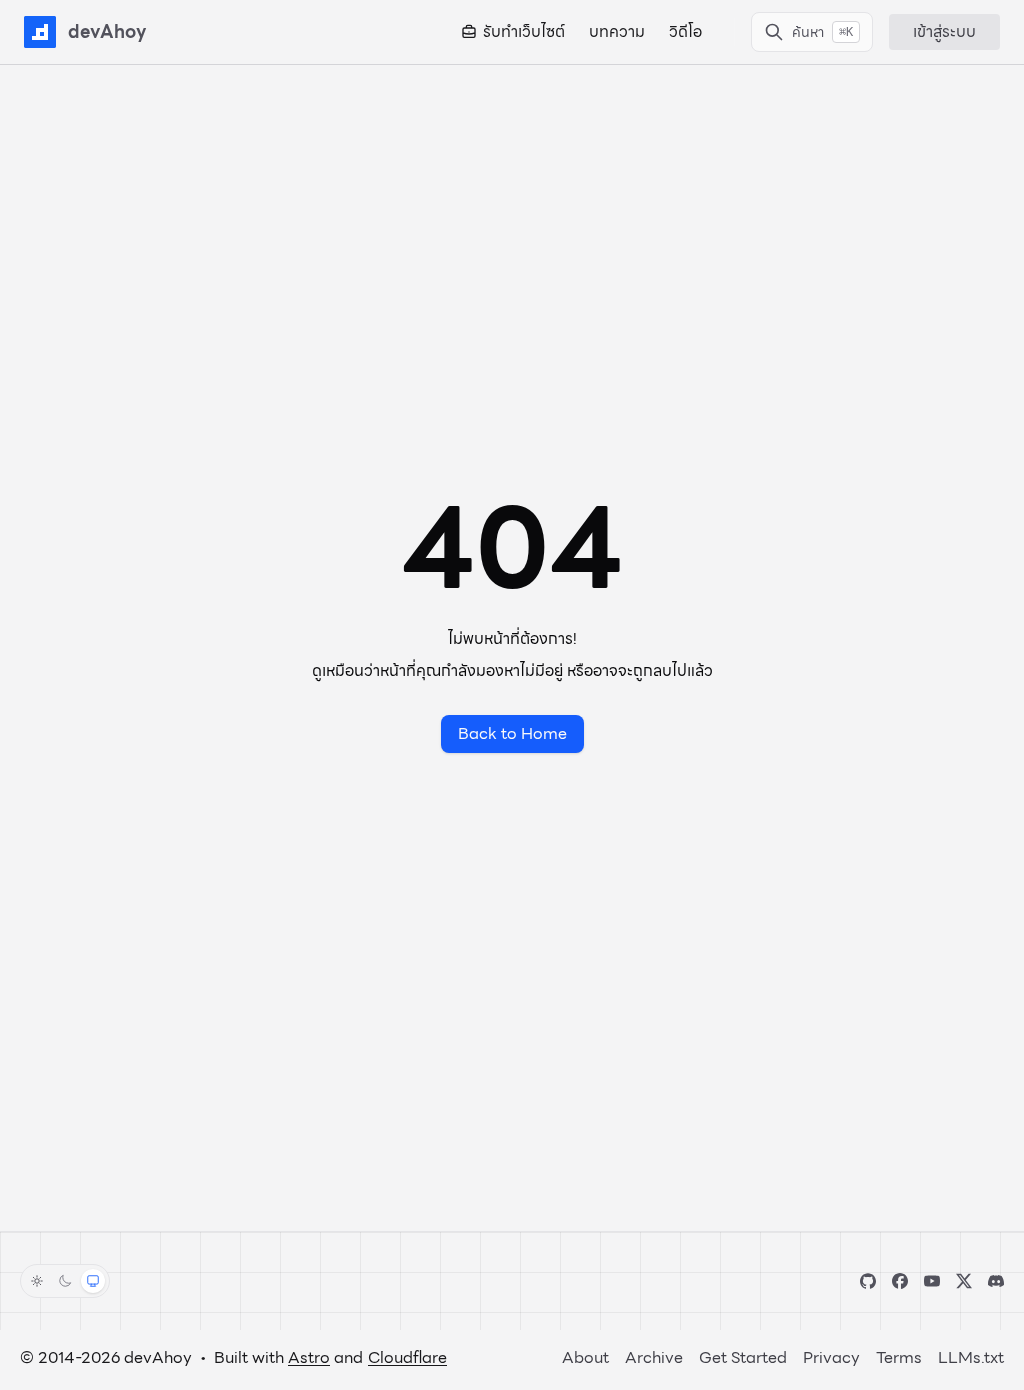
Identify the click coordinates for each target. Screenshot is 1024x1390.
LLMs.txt (971, 1357)
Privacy (831, 1357)
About (585, 1357)
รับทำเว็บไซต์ (524, 32)
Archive (654, 1357)
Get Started (743, 1357)
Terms (899, 1357)
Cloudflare (407, 1357)
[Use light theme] (37, 1281)
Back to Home (512, 733)
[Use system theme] (93, 1281)
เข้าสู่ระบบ (944, 31)
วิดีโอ (685, 32)
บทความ (617, 32)
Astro (309, 1357)
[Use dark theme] (65, 1281)
